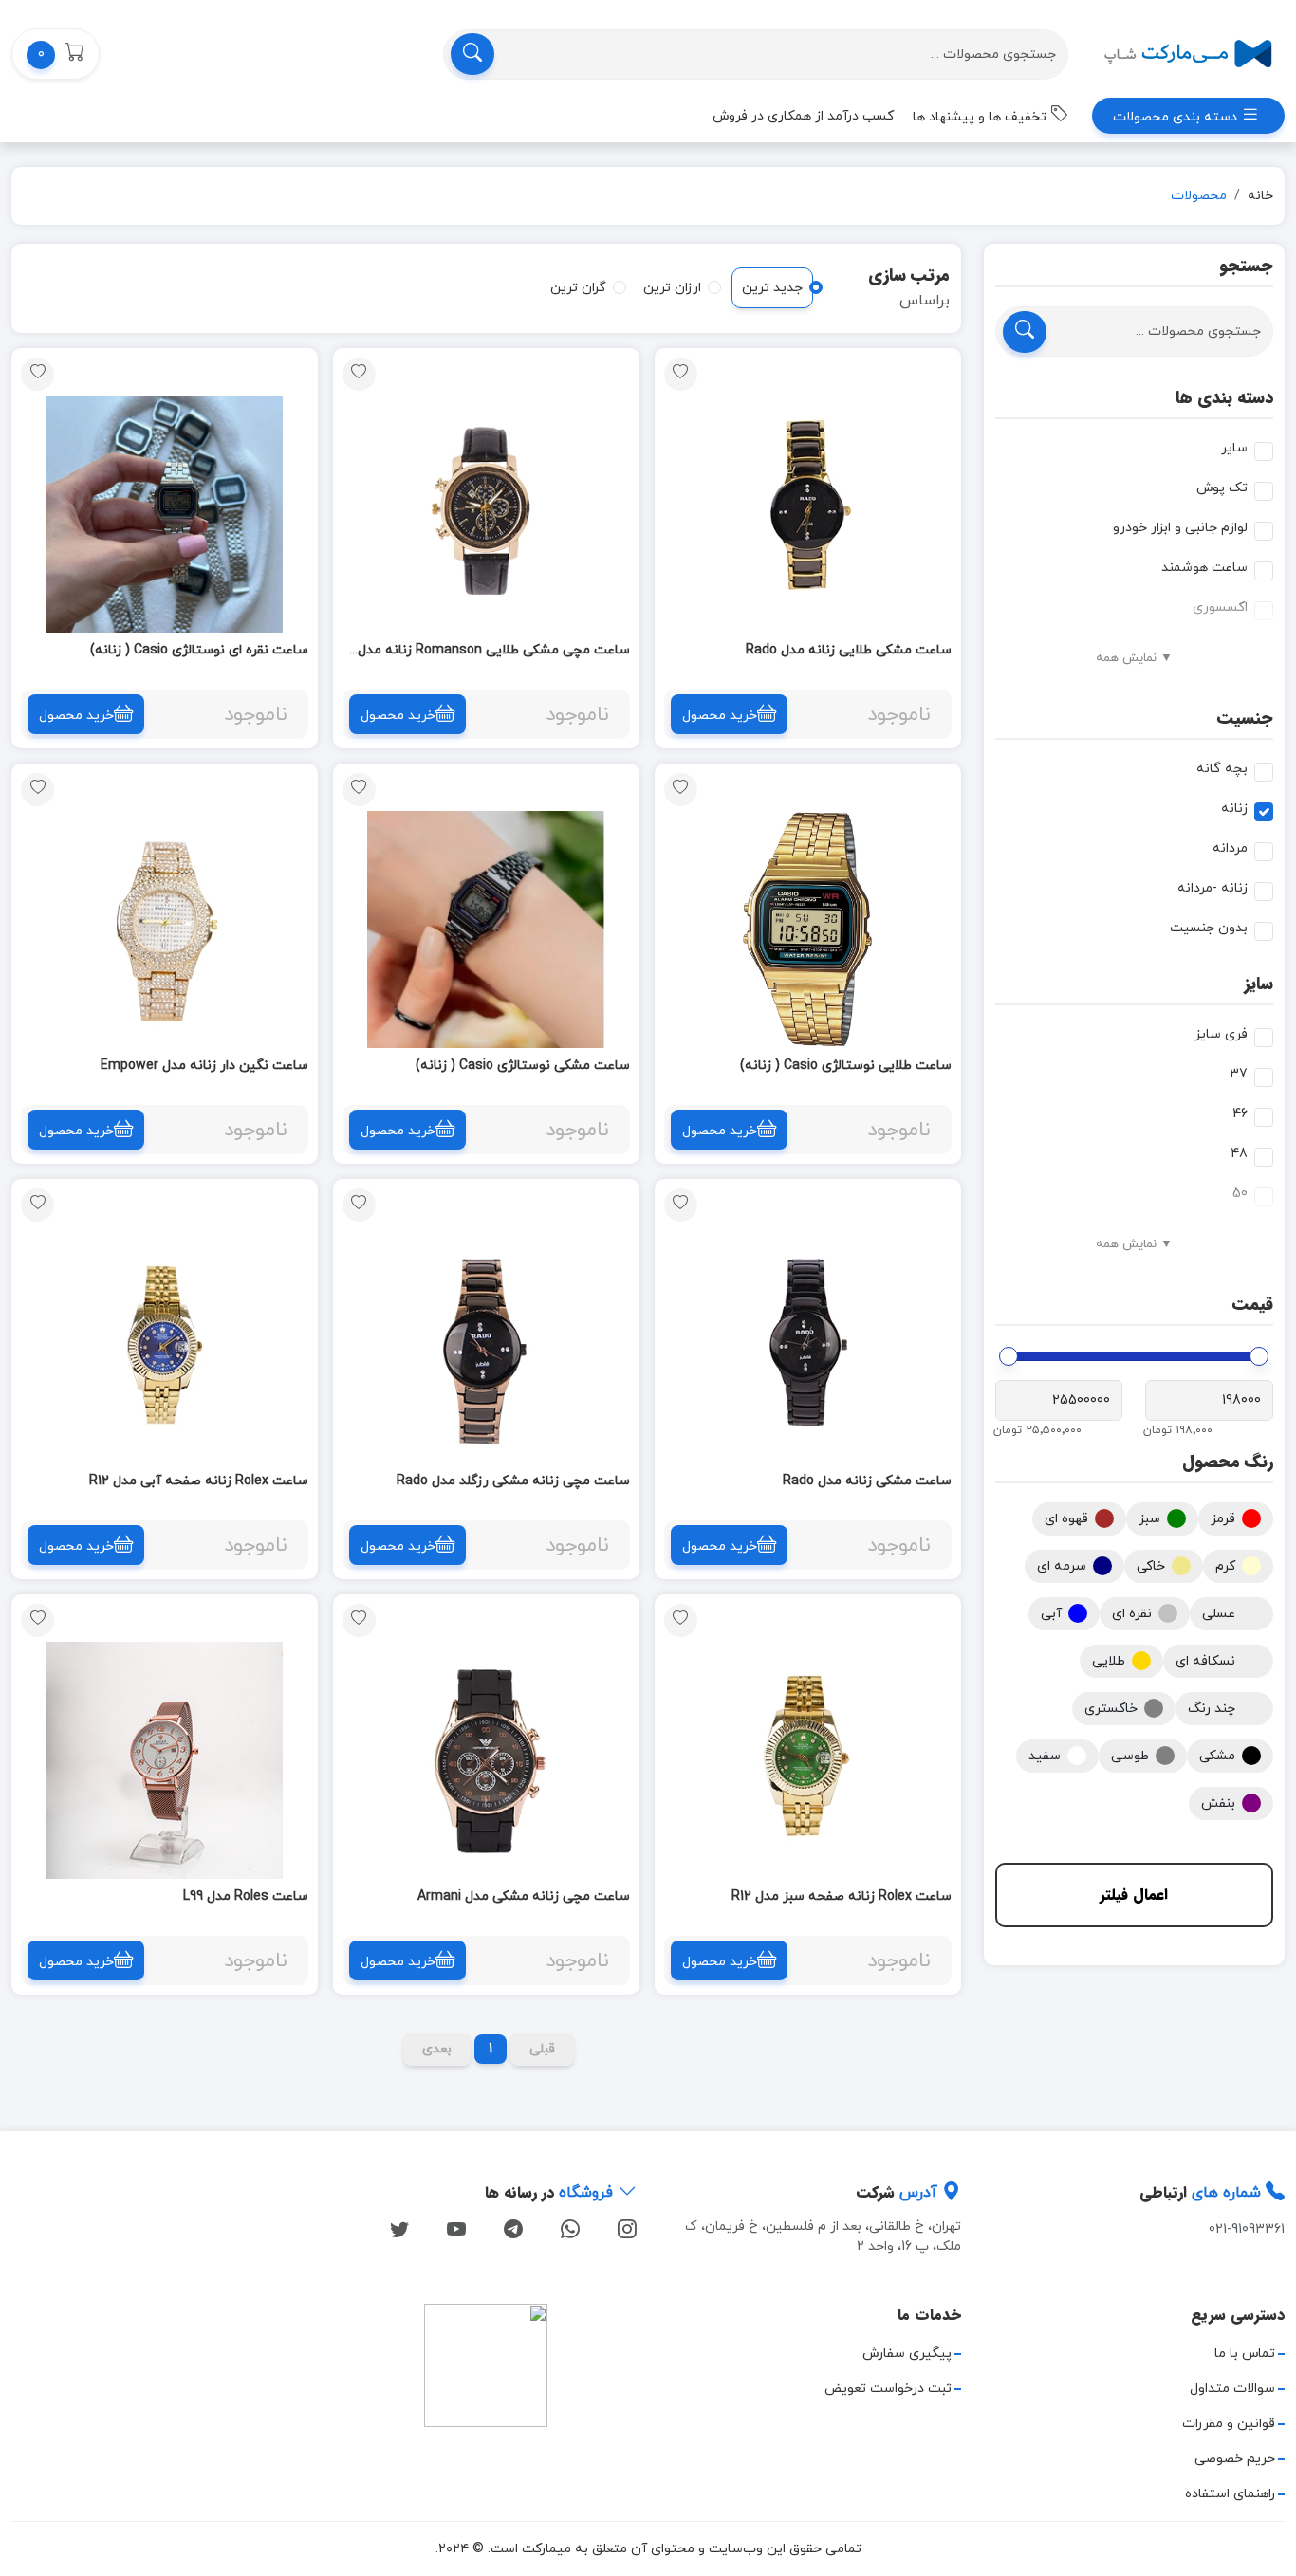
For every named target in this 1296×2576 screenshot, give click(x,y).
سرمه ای (1062, 1566)
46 (1240, 1114)
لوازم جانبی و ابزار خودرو (1180, 528)
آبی (1051, 1614)
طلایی (1109, 1661)
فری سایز (1221, 1034)
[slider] (1259, 1356)
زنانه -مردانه (1213, 888)
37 (1239, 1074)
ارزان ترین (672, 288)
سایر (1234, 448)
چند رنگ (1212, 1709)
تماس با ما (1245, 2354)
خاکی (1151, 1566)
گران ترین (578, 288)
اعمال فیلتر (1134, 1895)
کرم (1225, 1566)
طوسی (1130, 1756)
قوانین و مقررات (1229, 2424)
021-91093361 (1247, 2229)
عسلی (1219, 1614)
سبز (1149, 1519)
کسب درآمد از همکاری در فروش (803, 116)
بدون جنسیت (1209, 928)
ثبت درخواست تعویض (888, 2389)
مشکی (1217, 1756)
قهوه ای (1066, 1519)
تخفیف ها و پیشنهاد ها (981, 117)
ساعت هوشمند (1204, 568)
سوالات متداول (1232, 2389)
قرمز (1223, 1519)
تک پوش (1222, 488)
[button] (56, 54)
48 (1239, 1154)
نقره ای (1132, 1614)
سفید (1045, 1756)
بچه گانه (1222, 769)
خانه (1260, 196)
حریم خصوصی (1235, 2459)
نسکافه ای (1205, 1661)
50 (1240, 1194)
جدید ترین (772, 288)
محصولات (1199, 196)
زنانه (1234, 809)
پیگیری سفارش (907, 2354)
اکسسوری (1220, 607)
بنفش (1218, 1803)
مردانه (1230, 848)
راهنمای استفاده (1230, 2494)
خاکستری (1111, 1709)
